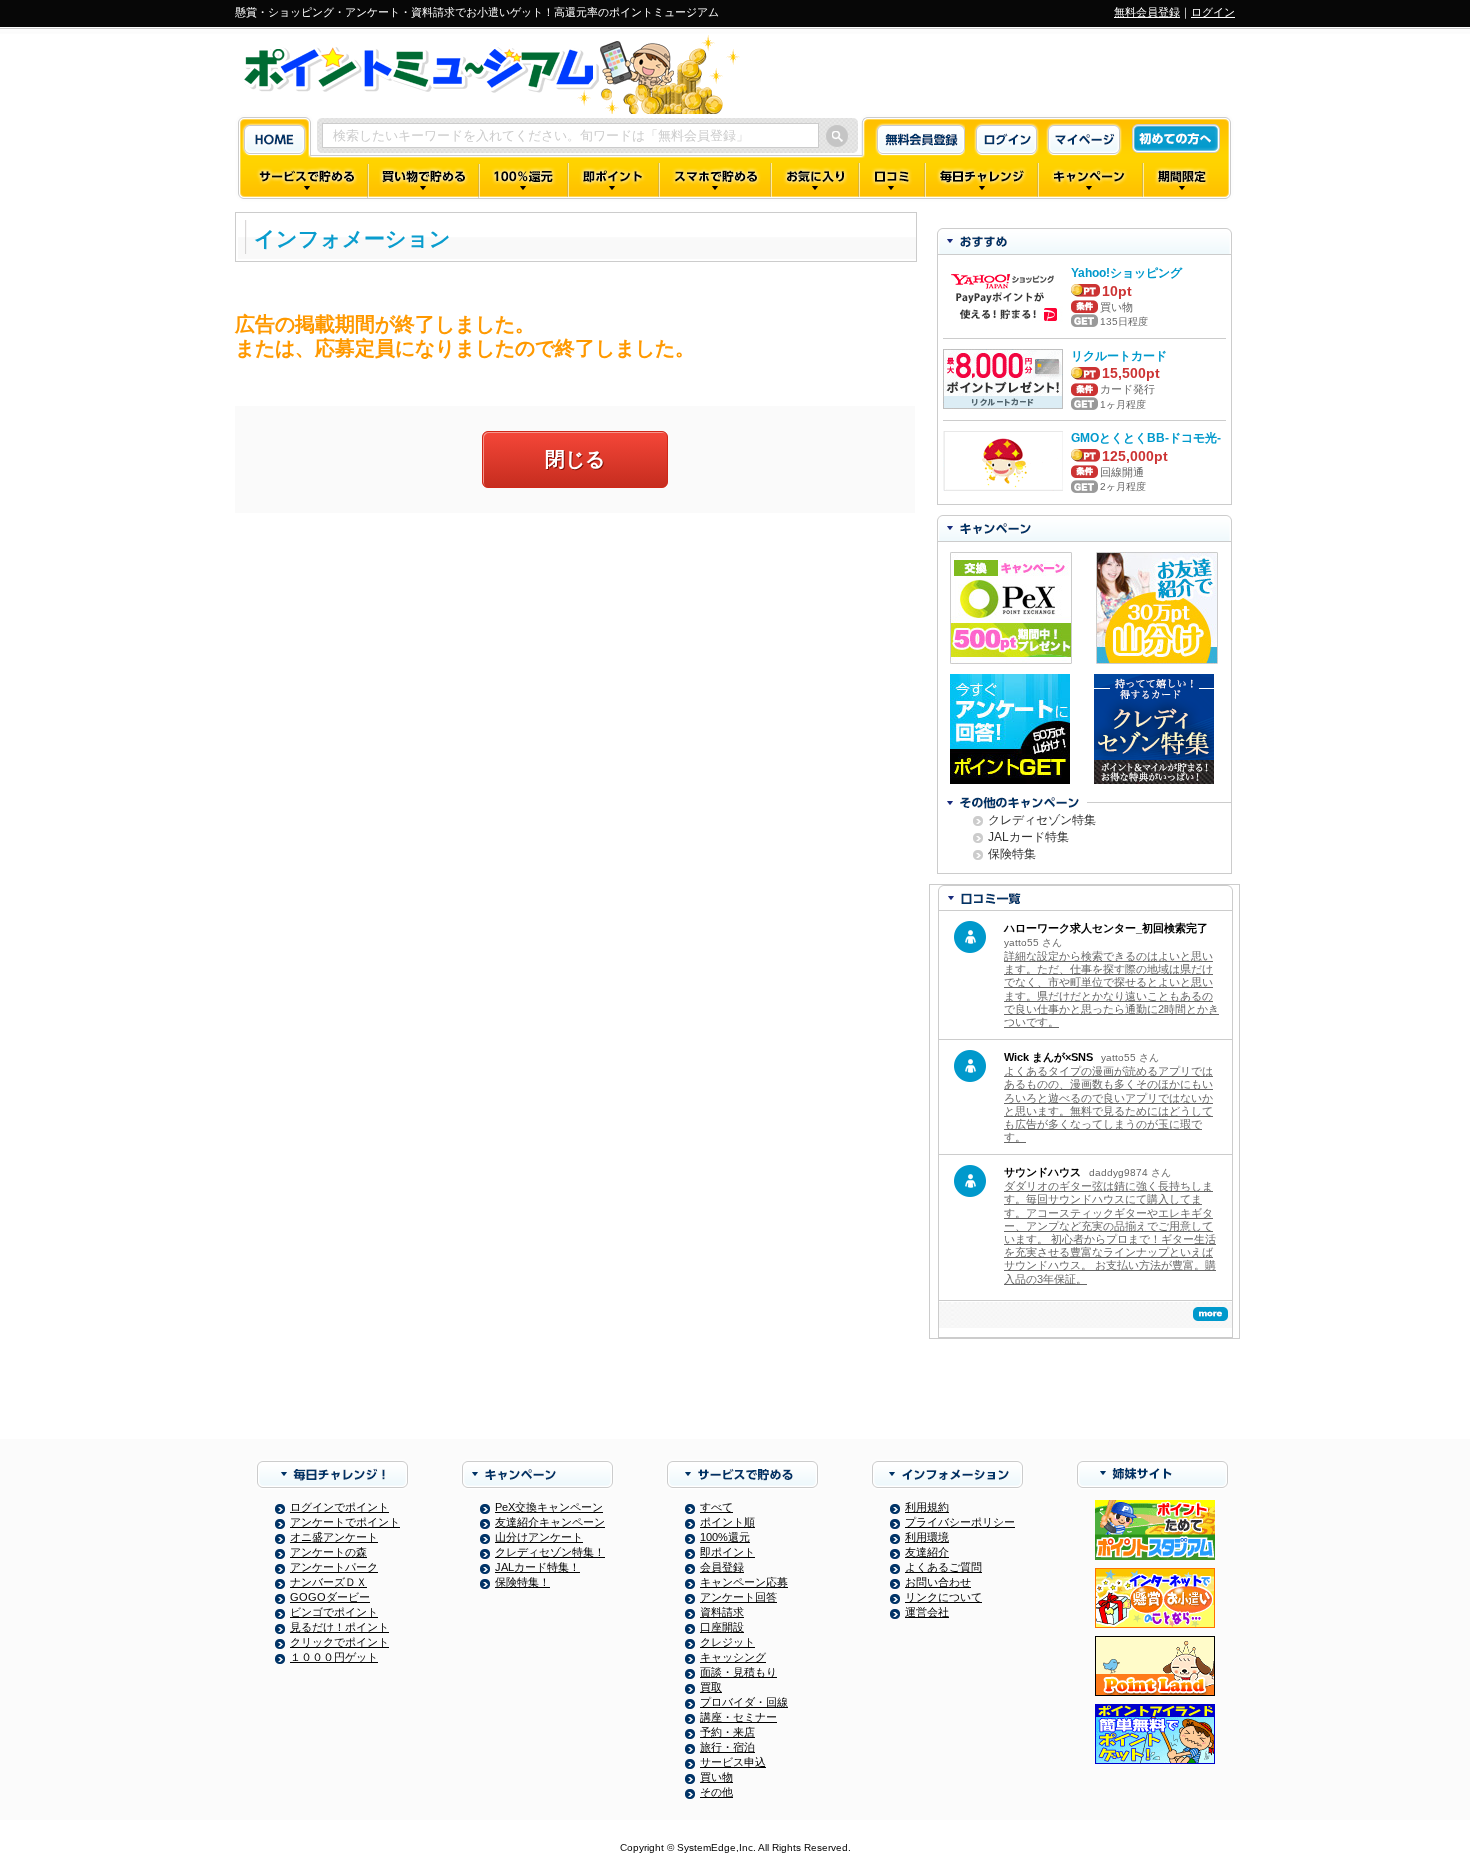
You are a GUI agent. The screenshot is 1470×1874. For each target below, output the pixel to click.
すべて (716, 1507)
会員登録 (722, 1567)
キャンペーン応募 (744, 1582)
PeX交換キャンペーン (549, 1507)
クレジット (727, 1642)
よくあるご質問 (943, 1567)
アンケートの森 (328, 1552)
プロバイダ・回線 (744, 1702)
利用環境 (927, 1537)
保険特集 (1012, 854)
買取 (711, 1687)
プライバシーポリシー (960, 1522)
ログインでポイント (339, 1507)
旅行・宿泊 (727, 1747)
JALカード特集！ (537, 1567)
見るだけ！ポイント (339, 1627)
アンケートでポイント (345, 1522)
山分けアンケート (539, 1537)
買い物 (716, 1777)
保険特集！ (522, 1582)
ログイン (1213, 12)
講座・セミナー (738, 1717)
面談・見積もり (738, 1672)
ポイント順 (727, 1522)
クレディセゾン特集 (1042, 820)
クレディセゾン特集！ (550, 1552)
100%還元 (725, 1537)
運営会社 (927, 1612)
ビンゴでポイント (334, 1612)
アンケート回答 (738, 1597)
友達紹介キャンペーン (550, 1522)
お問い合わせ (938, 1582)
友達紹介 (927, 1552)
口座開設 (722, 1627)
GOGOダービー (330, 1597)
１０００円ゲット (334, 1657)
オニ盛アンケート (334, 1537)
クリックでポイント (339, 1642)
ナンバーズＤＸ (328, 1582)
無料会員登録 (1147, 12)
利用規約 (927, 1507)
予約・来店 (727, 1732)
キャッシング (733, 1657)
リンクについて (943, 1597)
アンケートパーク (334, 1567)
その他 (716, 1792)
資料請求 (722, 1612)
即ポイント (727, 1552)
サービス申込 (733, 1762)
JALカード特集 (1028, 837)
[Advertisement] (575, 673)
